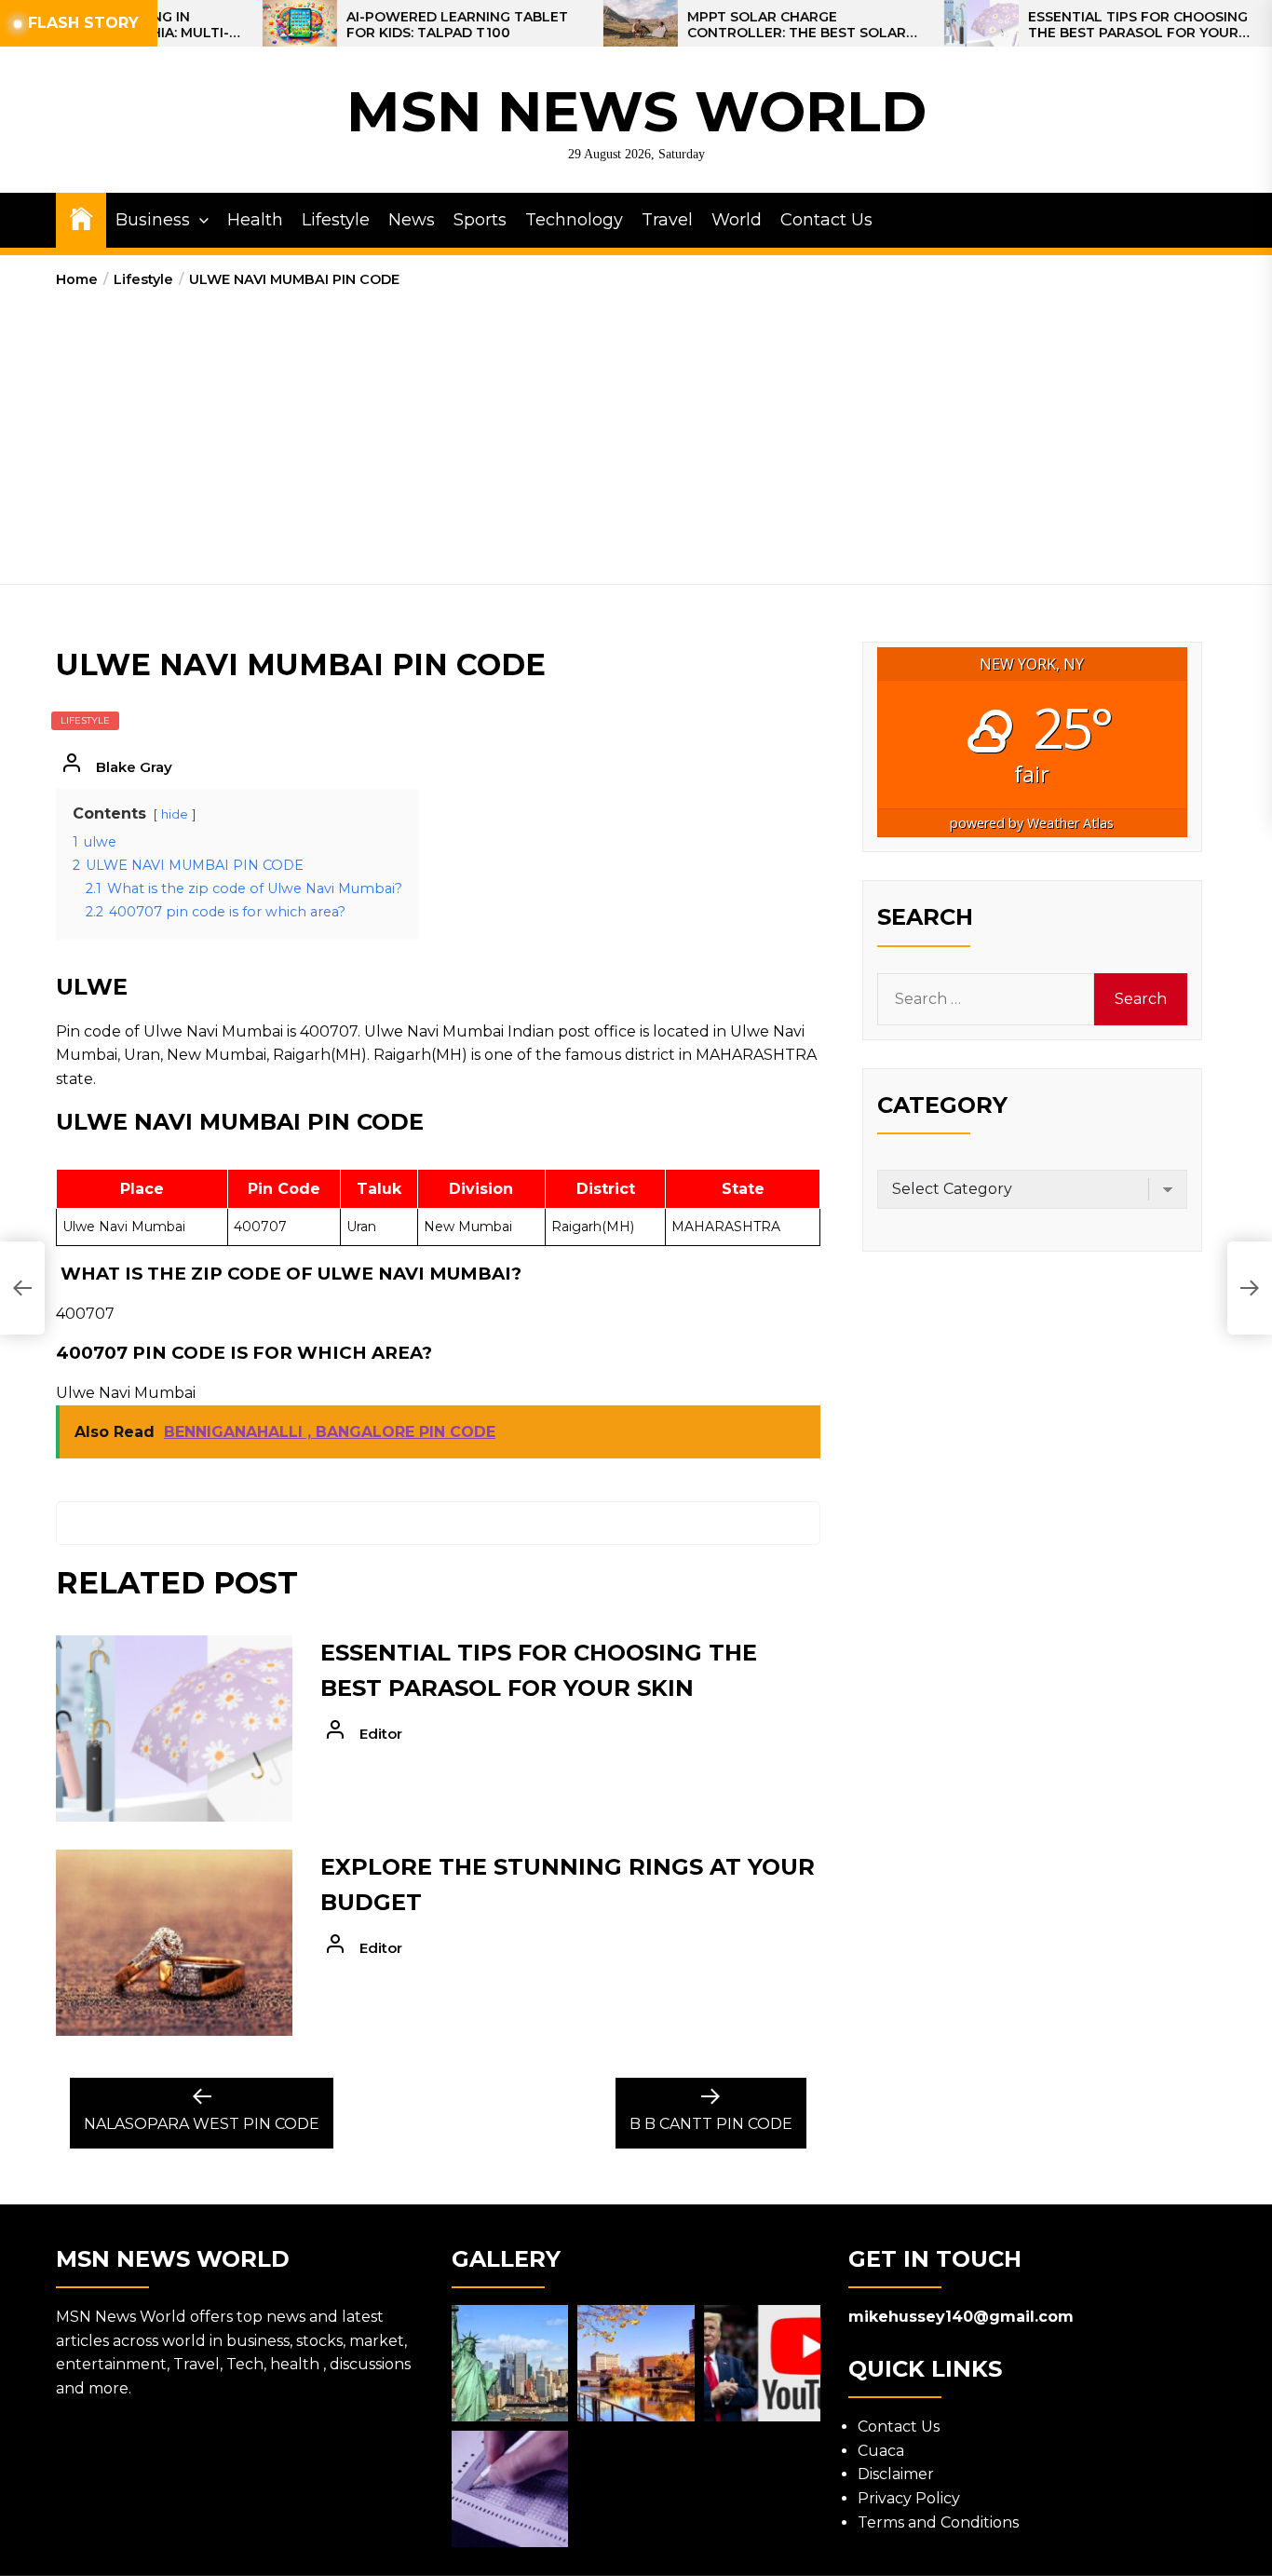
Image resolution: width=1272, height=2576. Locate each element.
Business (153, 220)
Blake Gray (134, 767)
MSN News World (636, 111)
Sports (480, 220)
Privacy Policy (909, 2498)
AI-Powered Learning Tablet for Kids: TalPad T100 (383, 25)
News (412, 220)
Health (255, 220)
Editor (381, 1734)
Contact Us (826, 220)
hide (175, 814)
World (737, 220)
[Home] (81, 217)
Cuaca (881, 2451)
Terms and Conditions (938, 2522)
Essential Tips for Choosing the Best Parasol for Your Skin (1063, 25)
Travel (667, 220)
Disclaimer (896, 2474)
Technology (574, 220)
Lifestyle (336, 220)
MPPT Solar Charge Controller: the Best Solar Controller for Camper (722, 25)
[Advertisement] (636, 430)
